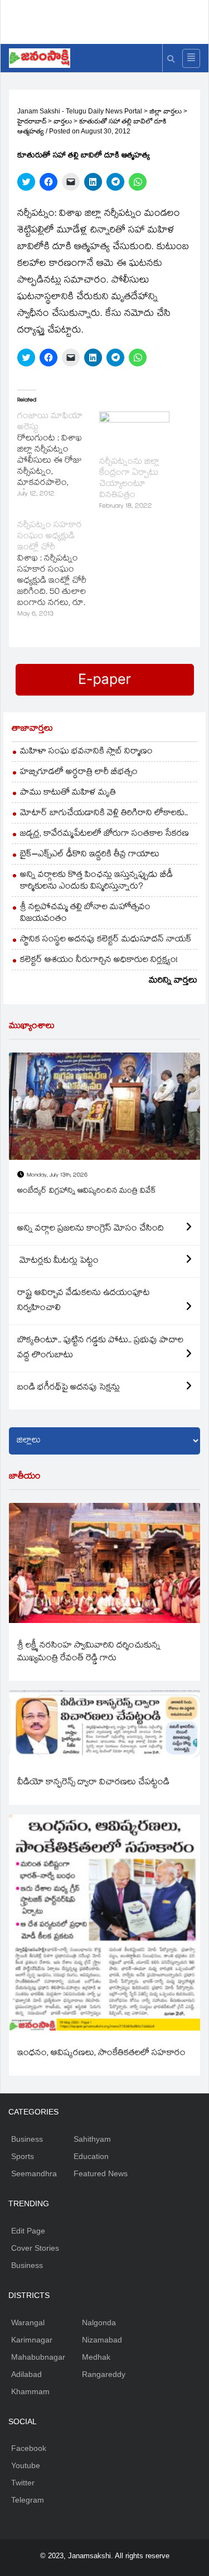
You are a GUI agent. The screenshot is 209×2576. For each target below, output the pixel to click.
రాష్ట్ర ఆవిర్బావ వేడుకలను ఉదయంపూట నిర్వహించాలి (84, 1301)
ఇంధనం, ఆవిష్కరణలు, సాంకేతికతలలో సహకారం (101, 2054)
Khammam (30, 2391)
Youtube (26, 2465)
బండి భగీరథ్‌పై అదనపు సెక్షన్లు (69, 1388)
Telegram (28, 2500)
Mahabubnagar (38, 2357)
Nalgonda (99, 2322)
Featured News (101, 2173)
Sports (23, 2156)
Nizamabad (102, 2340)
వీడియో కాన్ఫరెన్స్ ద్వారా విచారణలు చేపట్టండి (93, 1783)
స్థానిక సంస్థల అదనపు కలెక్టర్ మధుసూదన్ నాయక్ (106, 940)
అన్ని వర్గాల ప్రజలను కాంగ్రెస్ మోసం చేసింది (91, 1229)
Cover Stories (35, 2248)
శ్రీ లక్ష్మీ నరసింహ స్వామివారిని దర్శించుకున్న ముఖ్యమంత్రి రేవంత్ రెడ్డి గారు (89, 1652)
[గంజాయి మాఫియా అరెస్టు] (58, 456)
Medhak (96, 2357)
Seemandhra (34, 2173)
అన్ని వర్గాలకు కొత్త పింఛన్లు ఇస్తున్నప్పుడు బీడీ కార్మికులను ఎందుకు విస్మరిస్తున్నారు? (96, 881)
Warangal (28, 2322)
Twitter (23, 2483)
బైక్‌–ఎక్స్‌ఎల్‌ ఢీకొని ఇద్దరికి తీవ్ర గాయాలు (90, 855)
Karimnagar (32, 2340)
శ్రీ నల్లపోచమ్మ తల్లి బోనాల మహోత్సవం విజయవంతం (85, 914)
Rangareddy (104, 2374)
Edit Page (28, 2231)
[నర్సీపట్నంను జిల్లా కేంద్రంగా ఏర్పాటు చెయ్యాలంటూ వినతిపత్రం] (135, 431)
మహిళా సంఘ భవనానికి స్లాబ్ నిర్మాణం (86, 752)
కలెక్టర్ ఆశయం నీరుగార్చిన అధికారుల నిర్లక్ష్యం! (99, 961)
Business (27, 2139)
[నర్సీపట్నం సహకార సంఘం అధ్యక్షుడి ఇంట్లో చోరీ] (58, 570)
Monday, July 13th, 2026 (57, 1176)
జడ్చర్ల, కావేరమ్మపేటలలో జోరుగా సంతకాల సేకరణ (104, 834)
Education (91, 2156)
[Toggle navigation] (191, 58)
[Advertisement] (109, 19)
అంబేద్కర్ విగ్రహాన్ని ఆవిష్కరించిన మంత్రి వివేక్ (87, 1192)
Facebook (29, 2448)
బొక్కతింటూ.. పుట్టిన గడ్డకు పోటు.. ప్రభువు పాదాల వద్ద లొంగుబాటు (100, 1348)
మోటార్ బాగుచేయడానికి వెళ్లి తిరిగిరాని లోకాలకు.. (104, 814)
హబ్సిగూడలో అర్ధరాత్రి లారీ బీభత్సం (79, 773)
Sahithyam (92, 2139)
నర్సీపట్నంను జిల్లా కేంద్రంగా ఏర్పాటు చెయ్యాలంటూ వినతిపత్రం (129, 479)
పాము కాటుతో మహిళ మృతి (68, 793)
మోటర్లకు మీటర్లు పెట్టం (58, 1261)
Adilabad (26, 2374)
